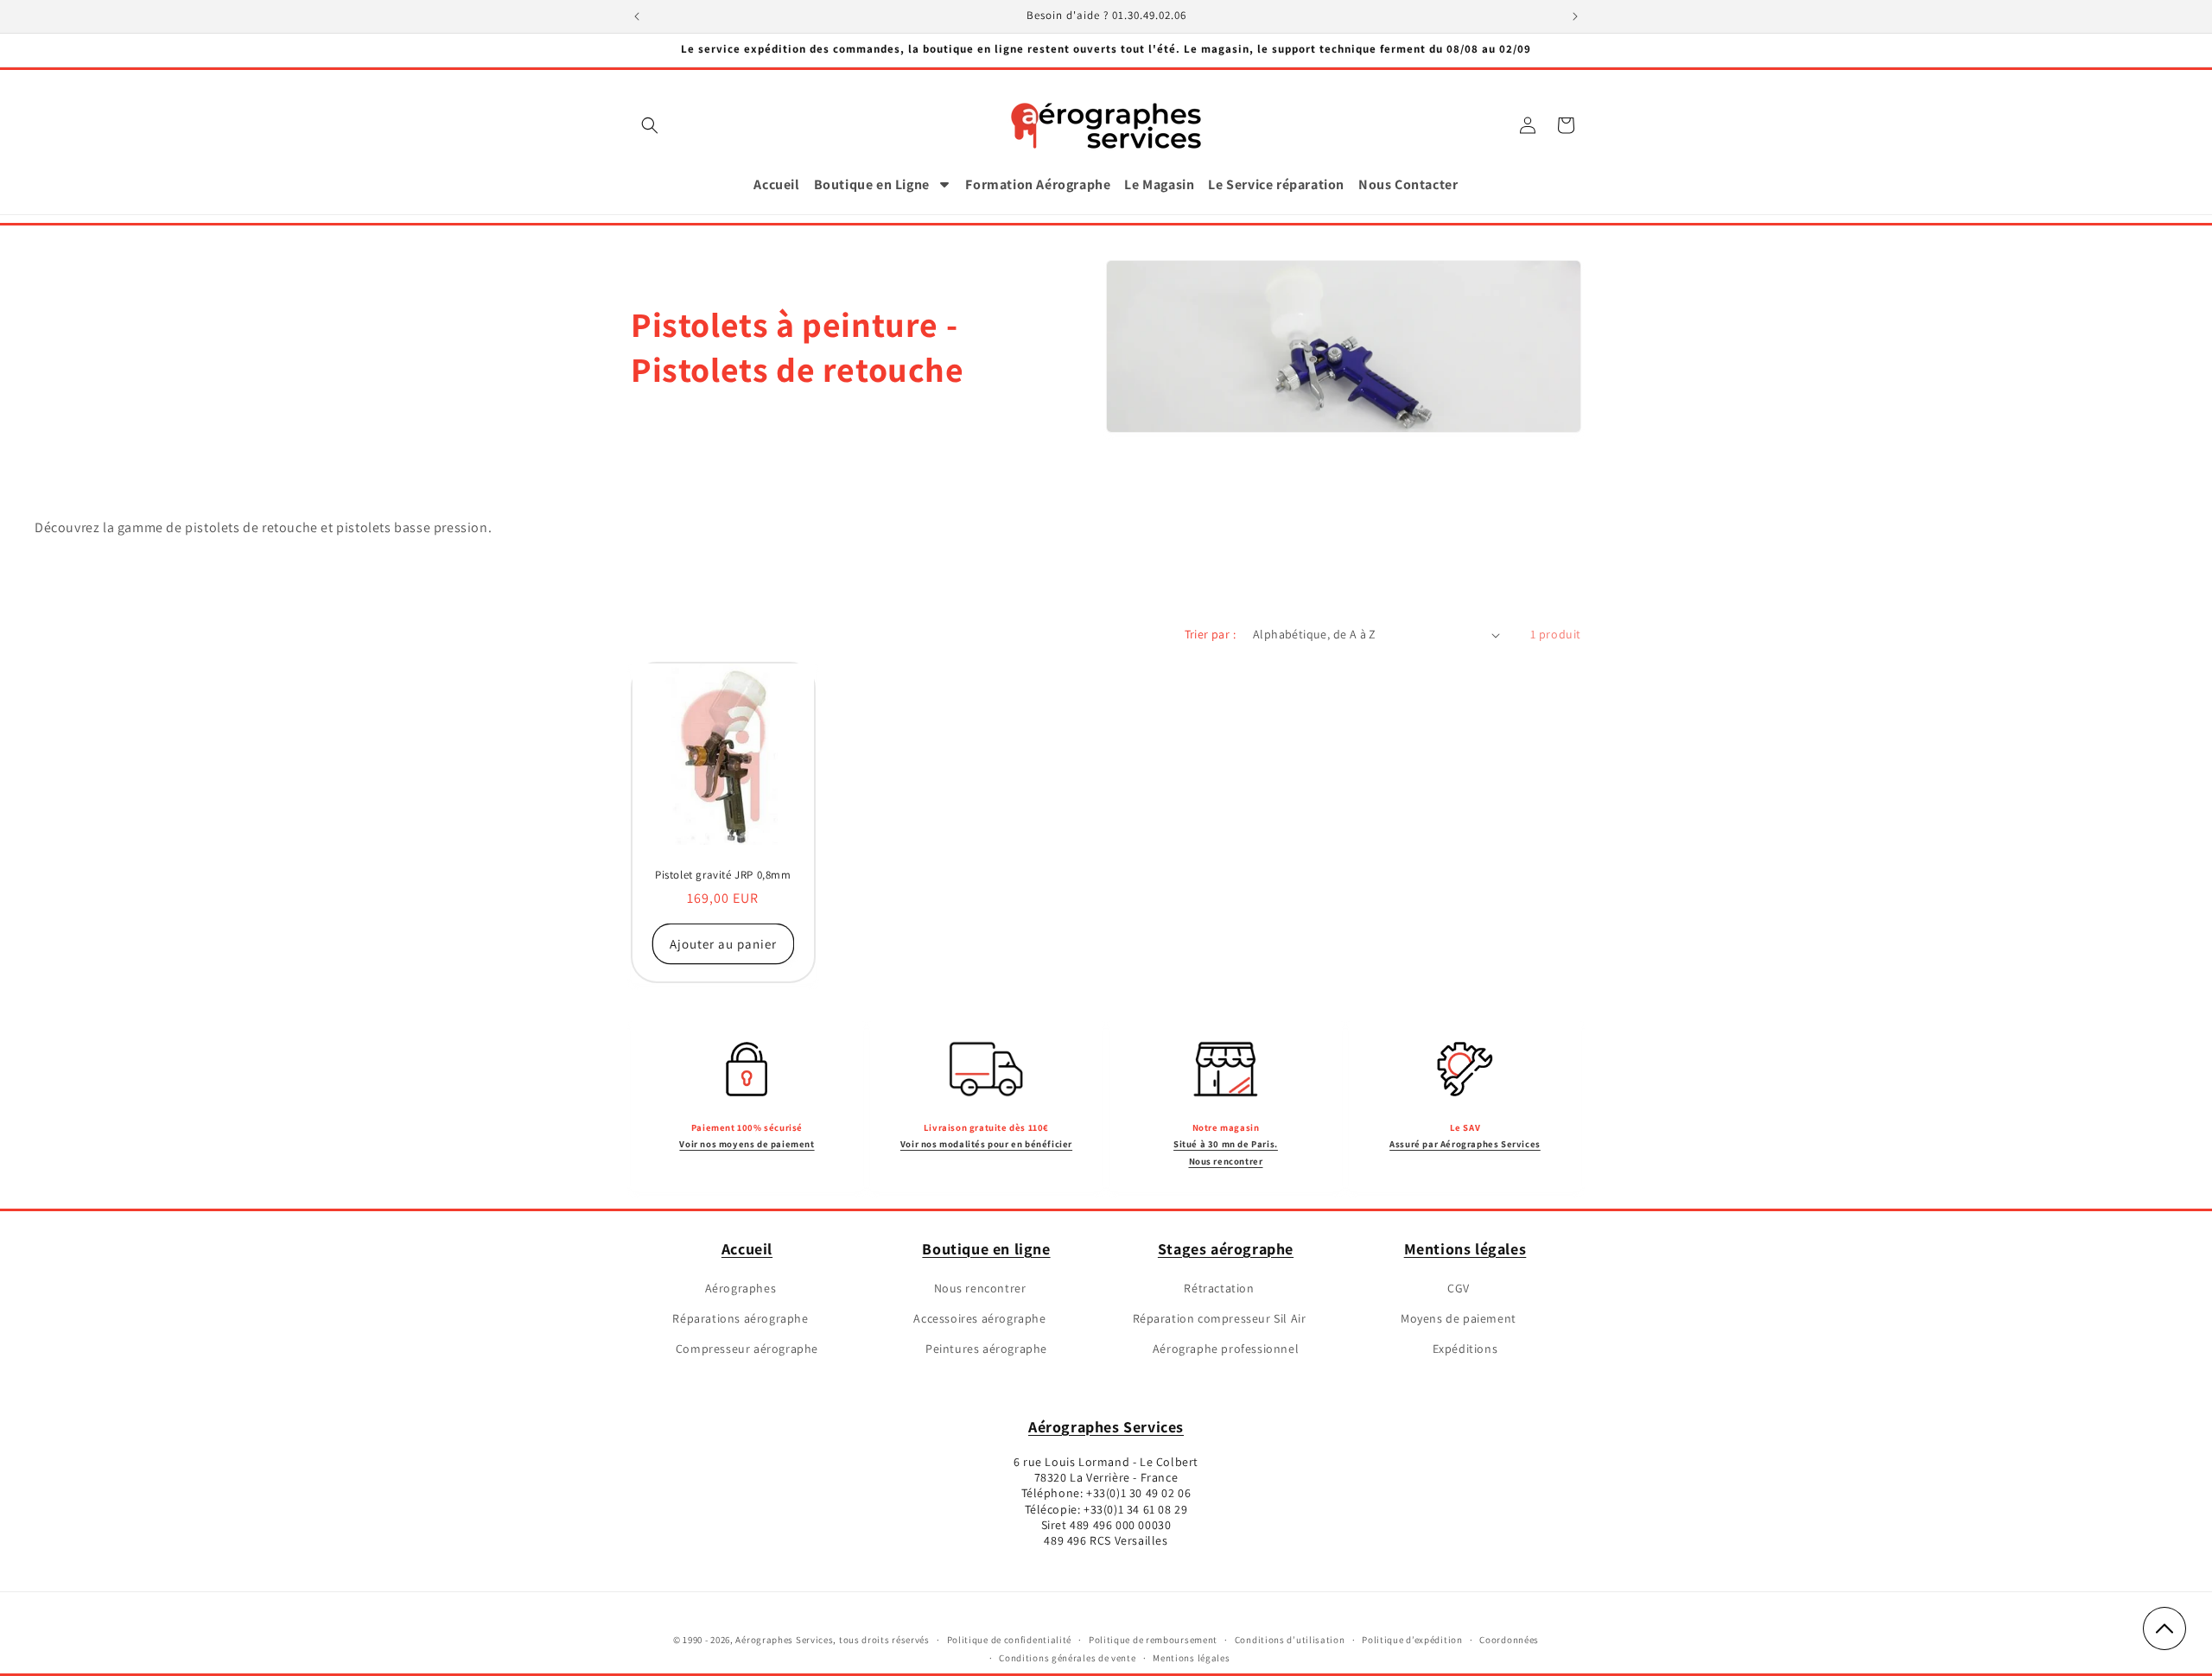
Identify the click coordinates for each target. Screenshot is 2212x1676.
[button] (650, 125)
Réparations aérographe (740, 1318)
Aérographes (741, 1288)
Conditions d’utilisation (1290, 1640)
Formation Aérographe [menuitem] (1038, 184)
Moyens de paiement (1459, 1318)
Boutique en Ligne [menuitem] (872, 184)
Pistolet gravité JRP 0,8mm (723, 875)
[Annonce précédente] (637, 16)
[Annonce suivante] (1575, 16)
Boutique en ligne (986, 1249)
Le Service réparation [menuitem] (1276, 184)
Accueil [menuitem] (776, 184)
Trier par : (1210, 634)
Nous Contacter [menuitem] (1408, 184)
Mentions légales (1465, 1249)
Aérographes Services (1106, 1427)
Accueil (747, 1249)
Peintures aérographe (986, 1349)
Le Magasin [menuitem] (1159, 184)
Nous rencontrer (980, 1288)
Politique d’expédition (1412, 1640)
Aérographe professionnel (1226, 1349)
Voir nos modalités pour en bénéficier (986, 1144)
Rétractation (1219, 1288)
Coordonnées (1509, 1640)
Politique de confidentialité (1010, 1640)
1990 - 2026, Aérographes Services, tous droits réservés (805, 1640)
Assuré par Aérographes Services (1465, 1144)
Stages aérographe (1226, 1249)
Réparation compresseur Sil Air (1220, 1318)
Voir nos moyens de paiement (747, 1144)
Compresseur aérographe (747, 1349)
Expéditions (1465, 1349)
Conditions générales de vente (1067, 1658)
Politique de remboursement (1153, 1640)
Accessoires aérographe (979, 1318)
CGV (1459, 1288)
